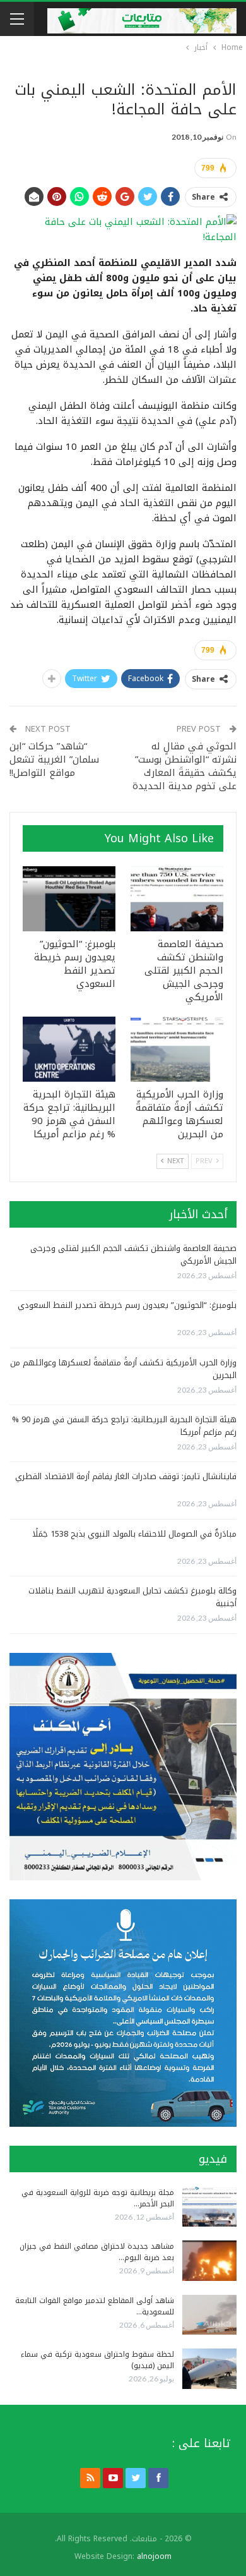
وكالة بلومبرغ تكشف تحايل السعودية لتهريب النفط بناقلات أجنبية (132, 1597)
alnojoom (154, 2556)
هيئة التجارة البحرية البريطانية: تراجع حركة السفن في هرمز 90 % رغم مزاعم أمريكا (124, 1426)
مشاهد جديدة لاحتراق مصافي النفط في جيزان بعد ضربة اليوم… (97, 2252)
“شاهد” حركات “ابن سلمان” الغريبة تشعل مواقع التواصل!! (54, 759)
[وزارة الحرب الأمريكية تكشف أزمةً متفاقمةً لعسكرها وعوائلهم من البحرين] (177, 1049)
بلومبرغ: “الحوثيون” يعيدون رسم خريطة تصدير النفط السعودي (127, 1305)
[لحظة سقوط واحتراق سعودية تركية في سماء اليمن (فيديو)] (209, 2369)
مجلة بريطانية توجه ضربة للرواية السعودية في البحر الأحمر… (98, 2198)
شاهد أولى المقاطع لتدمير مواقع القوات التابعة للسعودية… (95, 2306)
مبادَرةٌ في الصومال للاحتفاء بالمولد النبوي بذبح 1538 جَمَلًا (134, 1534)
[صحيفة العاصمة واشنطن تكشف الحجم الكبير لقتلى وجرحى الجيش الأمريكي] (177, 899)
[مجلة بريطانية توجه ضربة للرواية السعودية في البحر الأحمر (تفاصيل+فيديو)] (209, 2207)
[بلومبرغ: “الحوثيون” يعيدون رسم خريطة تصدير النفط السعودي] (69, 899)
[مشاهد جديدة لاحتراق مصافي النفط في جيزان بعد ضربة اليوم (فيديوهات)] (209, 2261)
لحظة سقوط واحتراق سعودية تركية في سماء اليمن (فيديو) (97, 2360)
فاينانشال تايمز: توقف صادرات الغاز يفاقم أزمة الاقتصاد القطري (126, 1476)
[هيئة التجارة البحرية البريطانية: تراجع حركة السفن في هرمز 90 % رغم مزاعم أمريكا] (69, 1049)
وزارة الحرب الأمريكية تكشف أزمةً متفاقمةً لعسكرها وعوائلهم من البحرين (123, 1369)
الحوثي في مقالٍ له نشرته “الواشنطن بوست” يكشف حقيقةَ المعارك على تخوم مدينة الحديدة (184, 766)
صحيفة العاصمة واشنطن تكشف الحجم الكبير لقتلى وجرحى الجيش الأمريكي (133, 1255)
